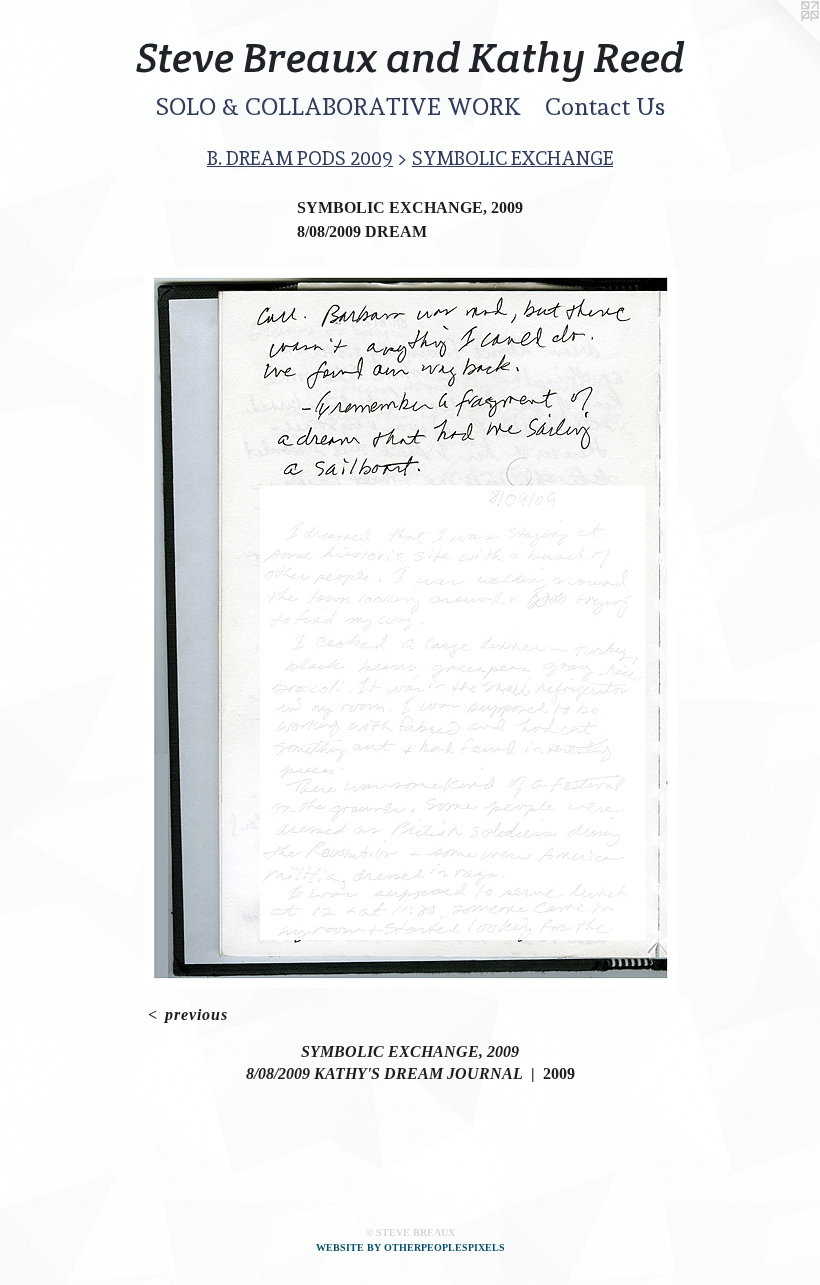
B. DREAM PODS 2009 (300, 158)
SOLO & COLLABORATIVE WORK (338, 106)
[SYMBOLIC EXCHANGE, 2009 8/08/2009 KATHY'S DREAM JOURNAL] (410, 628)
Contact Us (605, 106)
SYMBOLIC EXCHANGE (512, 158)
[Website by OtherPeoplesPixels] (780, 40)
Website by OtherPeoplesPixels (410, 1247)
